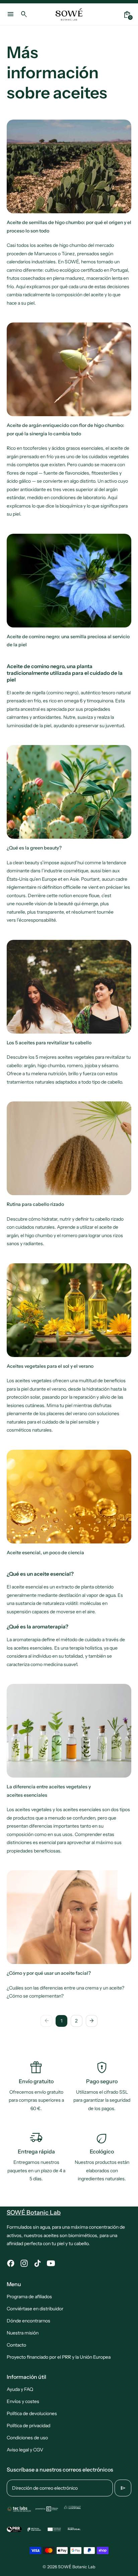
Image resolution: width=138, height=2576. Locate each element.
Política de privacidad (28, 2426)
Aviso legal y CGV (25, 2450)
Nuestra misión (23, 2333)
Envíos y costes (23, 2401)
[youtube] (51, 2263)
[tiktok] (38, 2263)
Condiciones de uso (27, 2438)
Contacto (16, 2345)
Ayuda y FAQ (20, 2389)
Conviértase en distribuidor (35, 2309)
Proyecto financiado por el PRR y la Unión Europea (59, 2357)
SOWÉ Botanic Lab (77, 2567)
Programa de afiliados (29, 2297)
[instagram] (24, 2263)
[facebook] (11, 2263)
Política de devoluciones (32, 2413)
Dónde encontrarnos (28, 2321)
